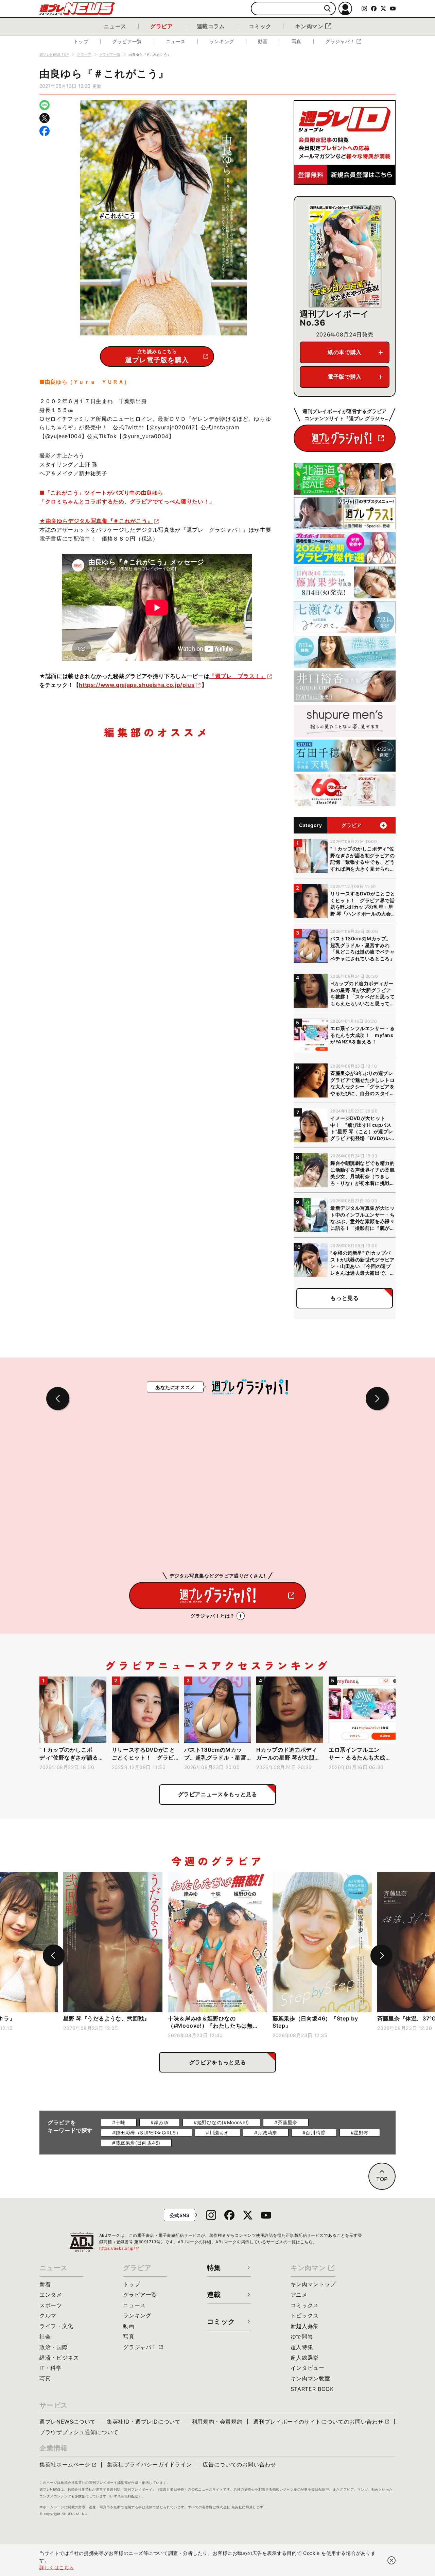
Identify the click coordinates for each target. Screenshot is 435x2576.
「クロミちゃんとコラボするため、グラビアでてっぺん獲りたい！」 (127, 501)
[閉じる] (391, 2560)
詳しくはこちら (57, 2567)
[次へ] (381, 1955)
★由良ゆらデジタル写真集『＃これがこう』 (96, 521)
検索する (327, 9)
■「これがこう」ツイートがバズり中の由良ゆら (101, 493)
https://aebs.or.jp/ (120, 2248)
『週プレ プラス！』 (238, 676)
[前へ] (54, 1955)
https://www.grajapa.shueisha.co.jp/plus (137, 685)
